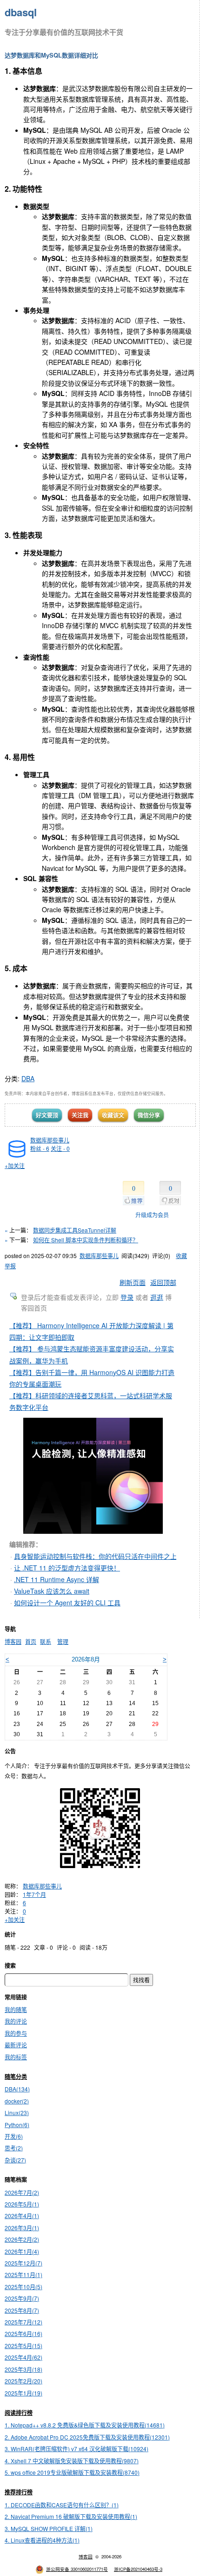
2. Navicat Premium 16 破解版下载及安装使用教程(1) (71, 2516)
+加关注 (15, 1165)
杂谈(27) (15, 2160)
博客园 (13, 1641)
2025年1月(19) (23, 2393)
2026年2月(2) (22, 2239)
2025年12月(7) (23, 2263)
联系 (46, 1641)
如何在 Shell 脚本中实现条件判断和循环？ (86, 1240)
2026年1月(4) (22, 2251)
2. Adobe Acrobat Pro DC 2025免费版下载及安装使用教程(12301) (87, 2437)
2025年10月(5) (23, 2287)
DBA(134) (17, 2089)
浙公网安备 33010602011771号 (77, 2569)
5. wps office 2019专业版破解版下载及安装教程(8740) (72, 2472)
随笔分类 (16, 2076)
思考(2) (14, 2148)
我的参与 (16, 2033)
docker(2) (17, 2101)
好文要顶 (47, 1115)
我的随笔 (16, 2009)
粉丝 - (40, 1148)
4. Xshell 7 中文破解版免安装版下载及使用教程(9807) (72, 2461)
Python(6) (17, 2125)
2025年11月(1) (23, 2274)
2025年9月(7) (22, 2298)
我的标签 (16, 2057)
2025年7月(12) (23, 2322)
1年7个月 (34, 1894)
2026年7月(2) (22, 2192)
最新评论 (16, 2045)
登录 (127, 1297)
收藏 (181, 1256)
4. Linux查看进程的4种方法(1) (42, 2540)
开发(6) (14, 2136)
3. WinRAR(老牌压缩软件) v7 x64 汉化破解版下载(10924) (77, 2449)
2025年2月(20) (23, 2381)
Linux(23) (17, 2112)
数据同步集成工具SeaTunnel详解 (75, 1230)
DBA (28, 1078)
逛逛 (157, 1297)
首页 (31, 1641)
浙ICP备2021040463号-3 (138, 2569)
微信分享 (149, 1115)
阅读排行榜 (19, 2413)
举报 (10, 1266)
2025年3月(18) (23, 2369)
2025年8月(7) (22, 2310)
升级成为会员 (152, 1215)
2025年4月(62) (23, 2357)
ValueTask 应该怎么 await (52, 1591)
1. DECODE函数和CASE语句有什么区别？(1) (62, 2505)
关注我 (80, 1115)
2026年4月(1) (22, 2216)
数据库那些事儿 (50, 1140)
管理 (63, 1641)
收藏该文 (113, 1115)
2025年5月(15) (23, 2346)
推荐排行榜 (19, 2492)
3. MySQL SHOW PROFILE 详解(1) (49, 2528)
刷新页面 (133, 1282)
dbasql (21, 12)
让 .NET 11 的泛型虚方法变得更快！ (67, 1568)
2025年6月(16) (23, 2333)
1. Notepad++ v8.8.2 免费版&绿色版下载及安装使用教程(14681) (85, 2425)
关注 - (60, 1148)
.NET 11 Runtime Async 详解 (57, 1579)
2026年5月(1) (22, 2204)
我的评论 (16, 2021)
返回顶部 (163, 1282)
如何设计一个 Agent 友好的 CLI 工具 (67, 1603)
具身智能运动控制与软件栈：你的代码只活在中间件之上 (95, 1556)
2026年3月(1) (22, 2228)
